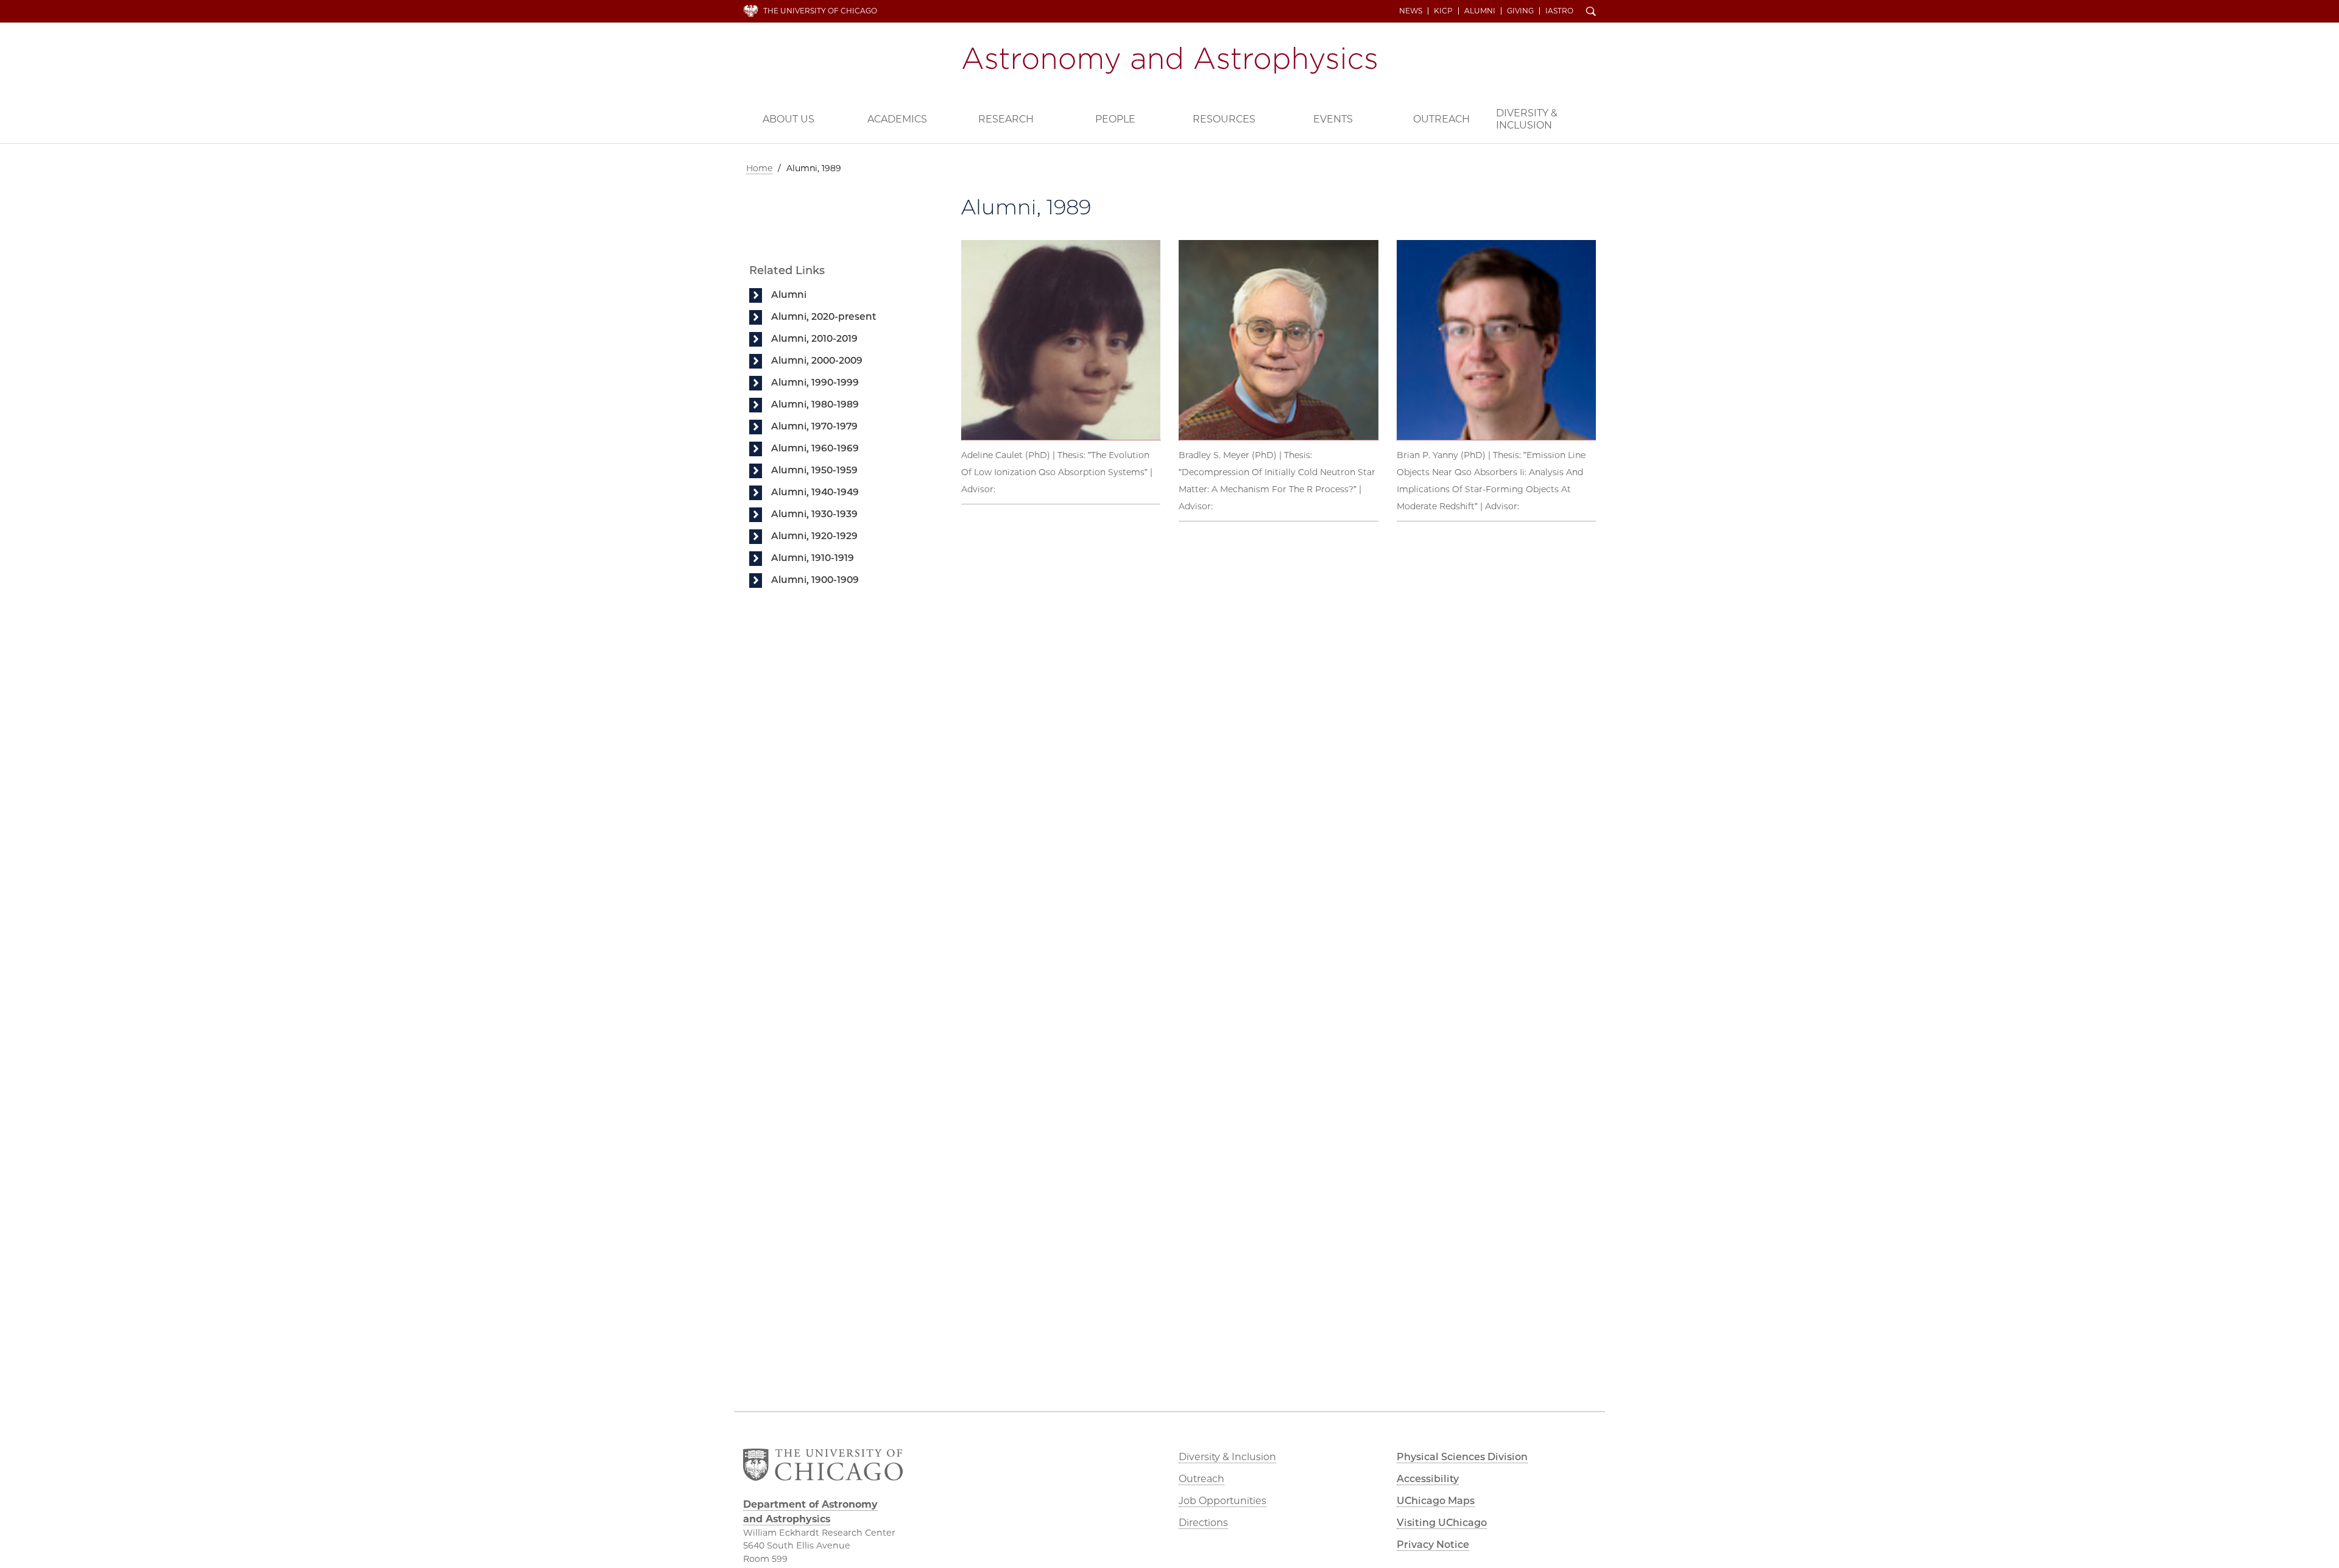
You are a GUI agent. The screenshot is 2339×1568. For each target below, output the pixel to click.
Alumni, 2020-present (824, 316)
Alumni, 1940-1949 (815, 492)
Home (759, 168)
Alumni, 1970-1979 (814, 426)
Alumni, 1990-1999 (815, 382)
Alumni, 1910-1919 (813, 558)
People (1115, 119)
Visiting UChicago (1442, 1523)
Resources (1224, 119)
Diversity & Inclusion (1527, 119)
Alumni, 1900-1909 (815, 580)
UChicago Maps (1436, 1501)
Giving (1520, 11)
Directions (1203, 1523)
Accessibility (1428, 1479)
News (1411, 11)
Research (1006, 119)
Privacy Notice (1433, 1545)
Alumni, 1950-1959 (814, 470)
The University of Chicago (820, 11)
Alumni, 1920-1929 (814, 536)
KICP (1443, 11)
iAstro (1559, 11)
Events (1333, 119)
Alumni (1480, 11)
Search (1591, 12)
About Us (788, 119)
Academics (897, 119)
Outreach (1441, 119)
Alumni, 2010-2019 (814, 338)
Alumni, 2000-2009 (817, 360)
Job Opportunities (1222, 1501)
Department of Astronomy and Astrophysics (1169, 60)
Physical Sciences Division (1462, 1457)
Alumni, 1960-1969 (815, 448)
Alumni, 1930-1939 (814, 514)
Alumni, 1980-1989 (815, 404)
